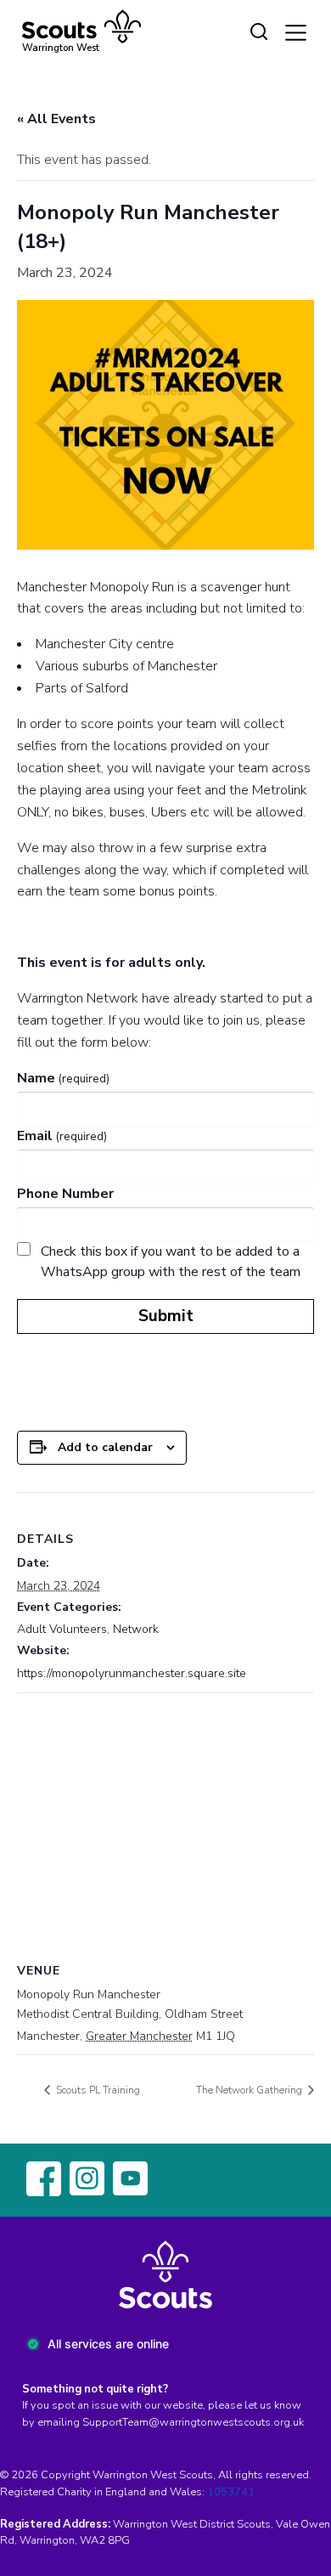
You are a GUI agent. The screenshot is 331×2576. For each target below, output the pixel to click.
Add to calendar (105, 1447)
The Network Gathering (250, 2090)
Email (62, 1136)
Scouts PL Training (97, 2090)
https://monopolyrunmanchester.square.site (132, 1673)
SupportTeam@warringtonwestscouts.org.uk (193, 2422)
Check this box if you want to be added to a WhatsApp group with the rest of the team (171, 1262)
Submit (166, 1316)
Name (63, 1078)
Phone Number (65, 1194)
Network (136, 1629)
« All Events (56, 119)
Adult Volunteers (62, 1629)
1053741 (231, 2492)
